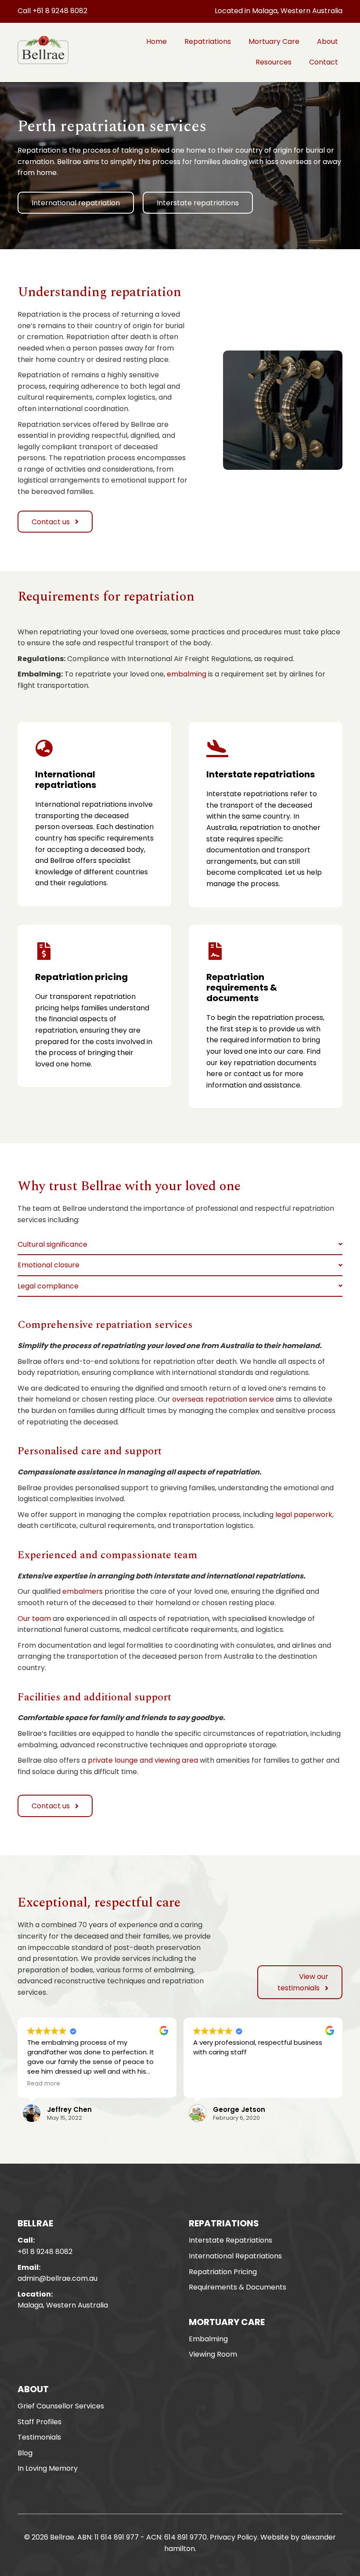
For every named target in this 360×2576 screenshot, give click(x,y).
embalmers (83, 1591)
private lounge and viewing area (143, 1760)
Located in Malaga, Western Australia (279, 11)
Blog (25, 2453)
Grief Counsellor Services (61, 2406)
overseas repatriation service (223, 1399)
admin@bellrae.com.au (58, 2278)
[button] (76, 203)
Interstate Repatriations (230, 2240)
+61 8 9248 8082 (45, 2252)
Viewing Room (213, 2354)
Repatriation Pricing (223, 2272)
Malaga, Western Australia (63, 2305)
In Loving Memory (48, 2468)
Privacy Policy (234, 2537)
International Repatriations (235, 2256)
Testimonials (39, 2437)
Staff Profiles (40, 2422)
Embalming (208, 2339)
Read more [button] (44, 2084)
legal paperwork (304, 1515)
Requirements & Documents (238, 2287)
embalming (187, 674)
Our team (34, 1619)
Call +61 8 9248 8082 (52, 11)
